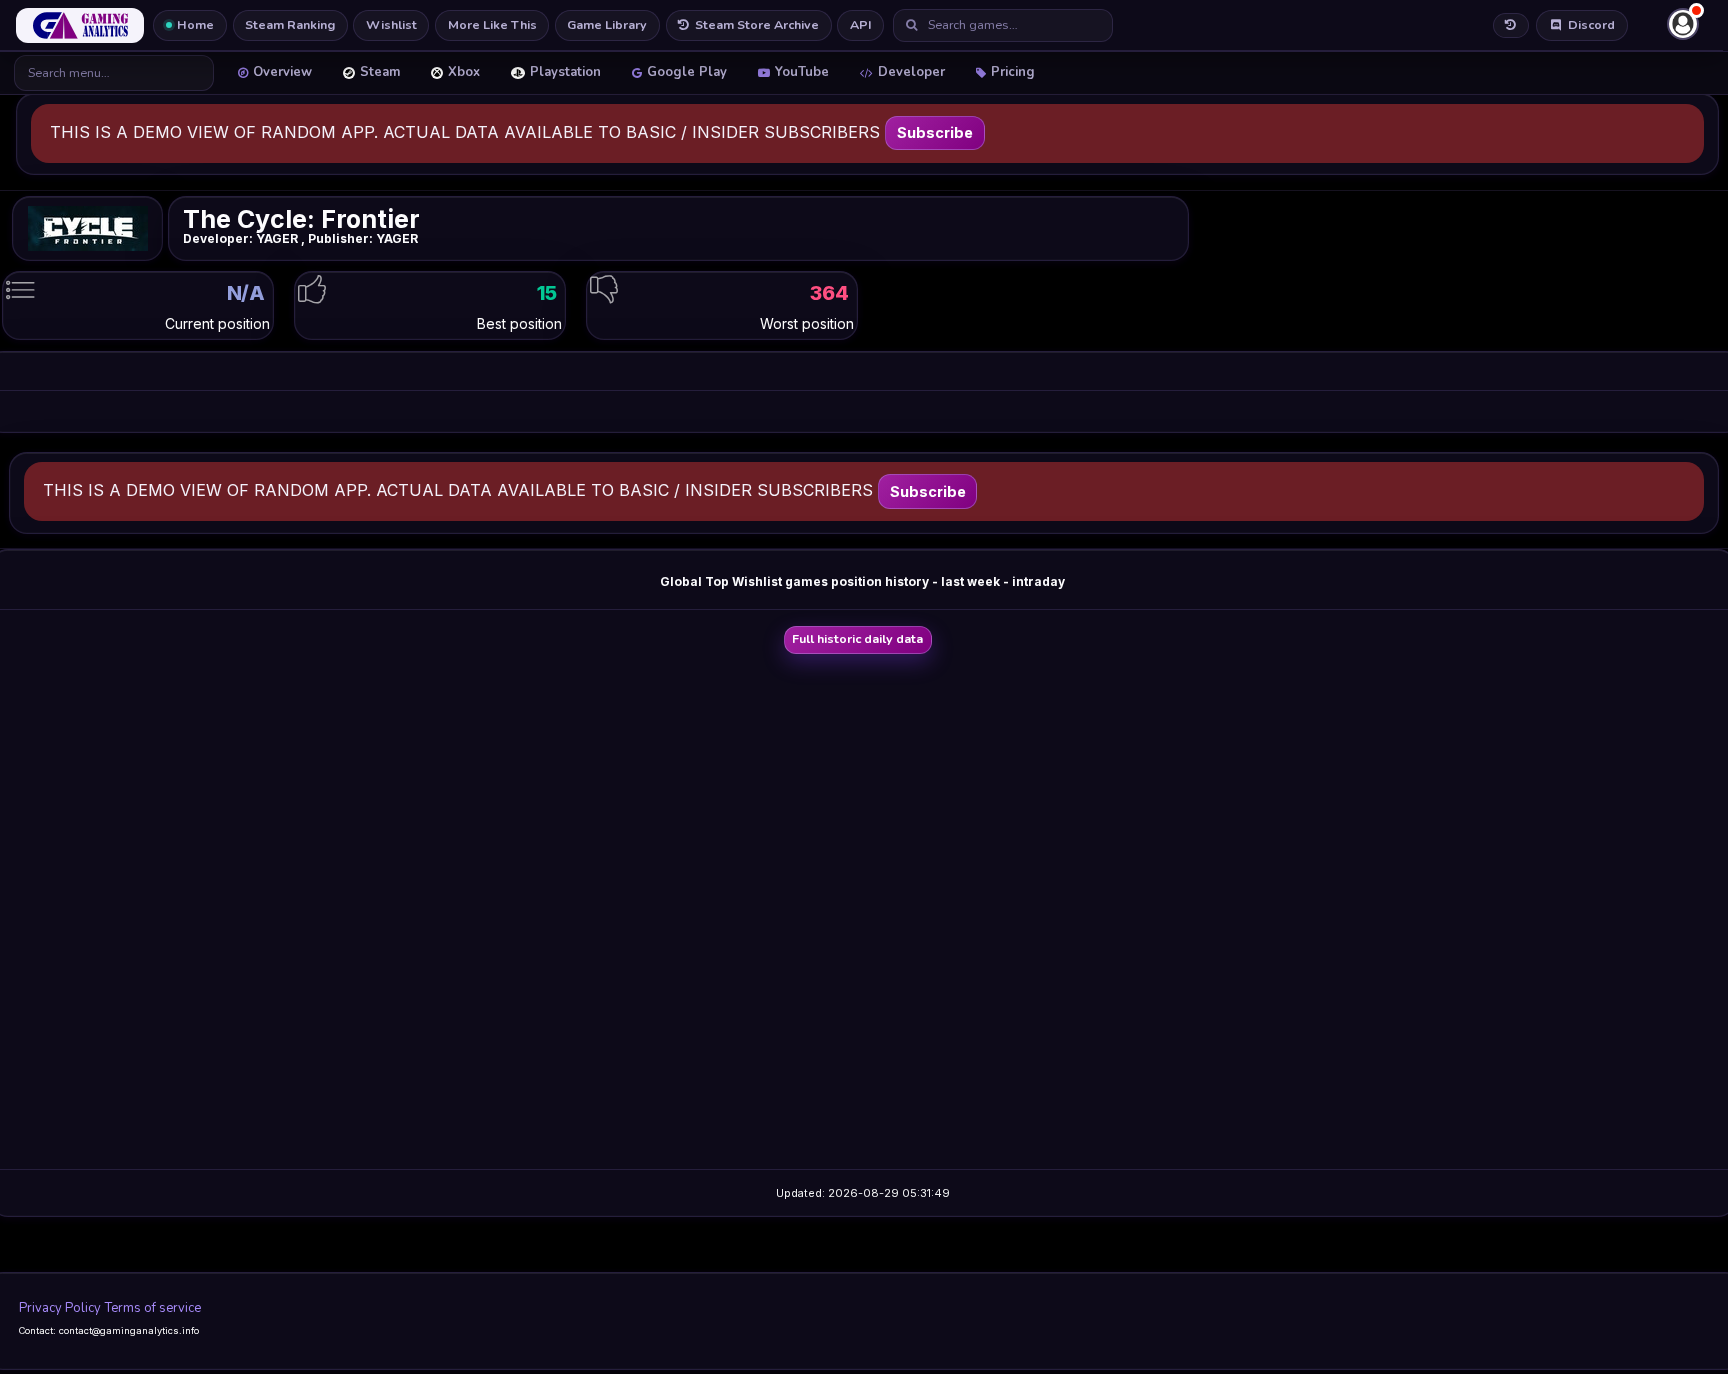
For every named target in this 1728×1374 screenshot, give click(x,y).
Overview (282, 72)
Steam (380, 72)
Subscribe (935, 132)
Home (195, 24)
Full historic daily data (857, 638)
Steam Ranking (290, 24)
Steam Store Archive (757, 24)
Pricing (1013, 72)
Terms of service (153, 1308)
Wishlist (391, 24)
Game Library (607, 24)
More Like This (492, 24)
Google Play (687, 72)
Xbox (464, 72)
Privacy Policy (60, 1308)
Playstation (565, 72)
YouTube (802, 72)
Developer (911, 72)
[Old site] (1511, 25)
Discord (1591, 24)
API (861, 24)
